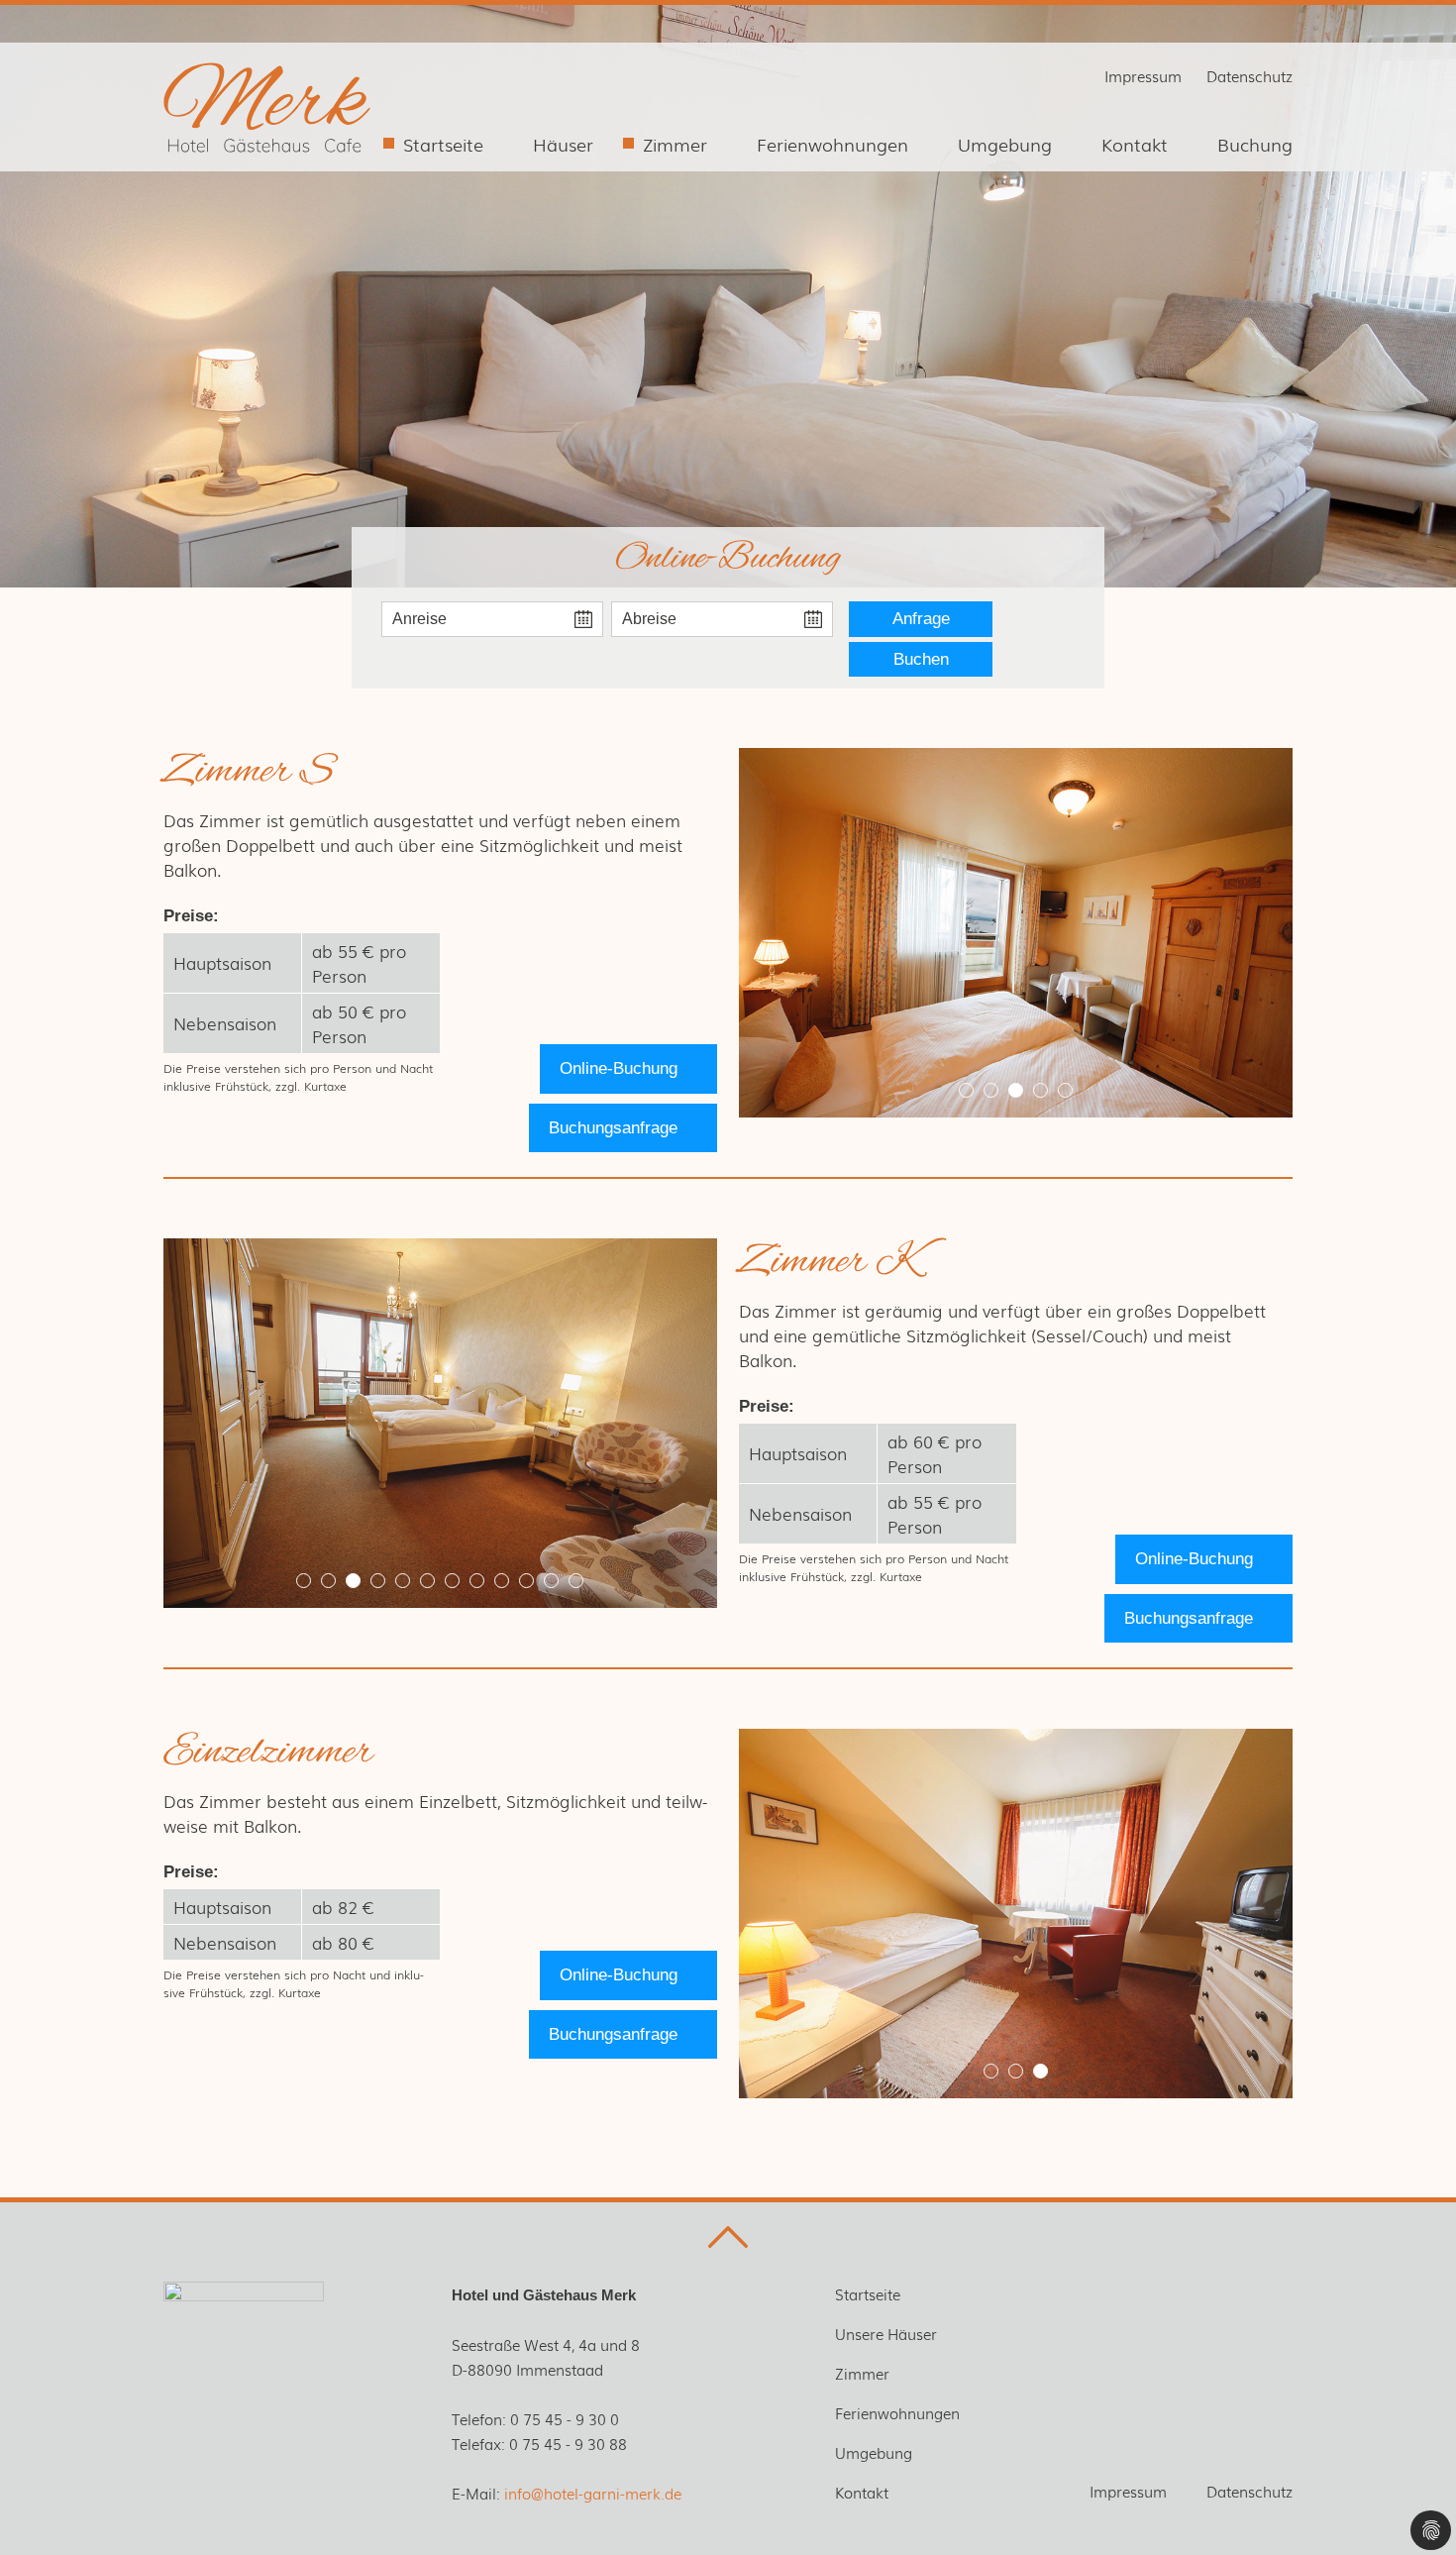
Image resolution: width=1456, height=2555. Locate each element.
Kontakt (1135, 144)
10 (526, 1581)
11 (551, 1581)
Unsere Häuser (886, 2333)
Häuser (563, 144)
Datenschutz (1249, 75)
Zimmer (675, 144)
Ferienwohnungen (832, 144)
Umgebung (1005, 144)
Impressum (1143, 75)
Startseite (443, 144)
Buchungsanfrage (613, 1128)
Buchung (1255, 144)
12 (576, 1581)
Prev (783, 933)
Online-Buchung (619, 1068)
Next (1248, 933)
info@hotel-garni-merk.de (593, 2493)
